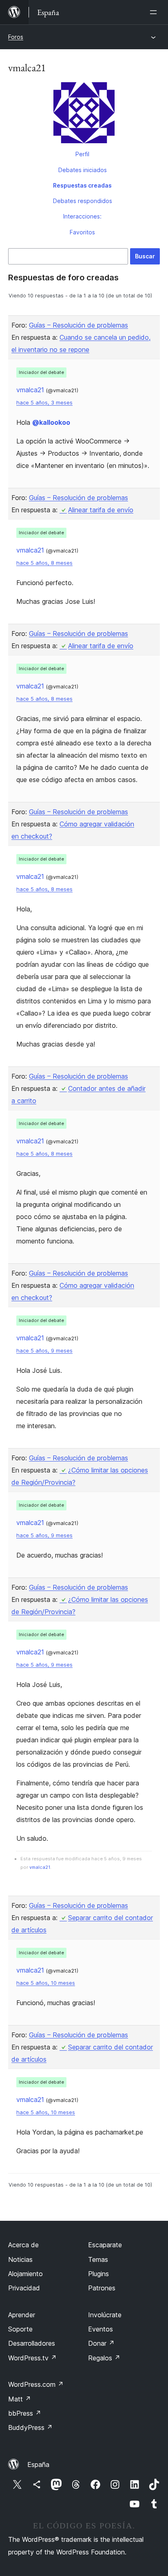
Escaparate (105, 2245)
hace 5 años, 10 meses (46, 1983)
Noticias (20, 2259)
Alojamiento (25, 2274)
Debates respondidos (83, 201)
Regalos (104, 2358)
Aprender (22, 2315)
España (38, 2465)
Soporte (20, 2329)
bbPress (25, 2413)
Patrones (102, 2288)
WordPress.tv (32, 2358)
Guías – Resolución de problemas (78, 325)
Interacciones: (82, 216)
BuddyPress (30, 2427)
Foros (16, 37)
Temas (98, 2259)
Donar (101, 2343)
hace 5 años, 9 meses (44, 1351)
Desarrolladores (32, 2343)
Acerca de (23, 2245)
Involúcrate (105, 2315)
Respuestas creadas (82, 185)
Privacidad (24, 2288)
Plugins (98, 2274)
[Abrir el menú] (155, 12)
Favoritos (82, 232)
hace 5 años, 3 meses (44, 403)
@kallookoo (51, 422)
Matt (20, 2399)
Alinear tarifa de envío (101, 510)
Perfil (82, 154)
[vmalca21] (84, 114)
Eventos (101, 2329)
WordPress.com (36, 2384)
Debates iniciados (83, 170)
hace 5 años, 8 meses (44, 563)
